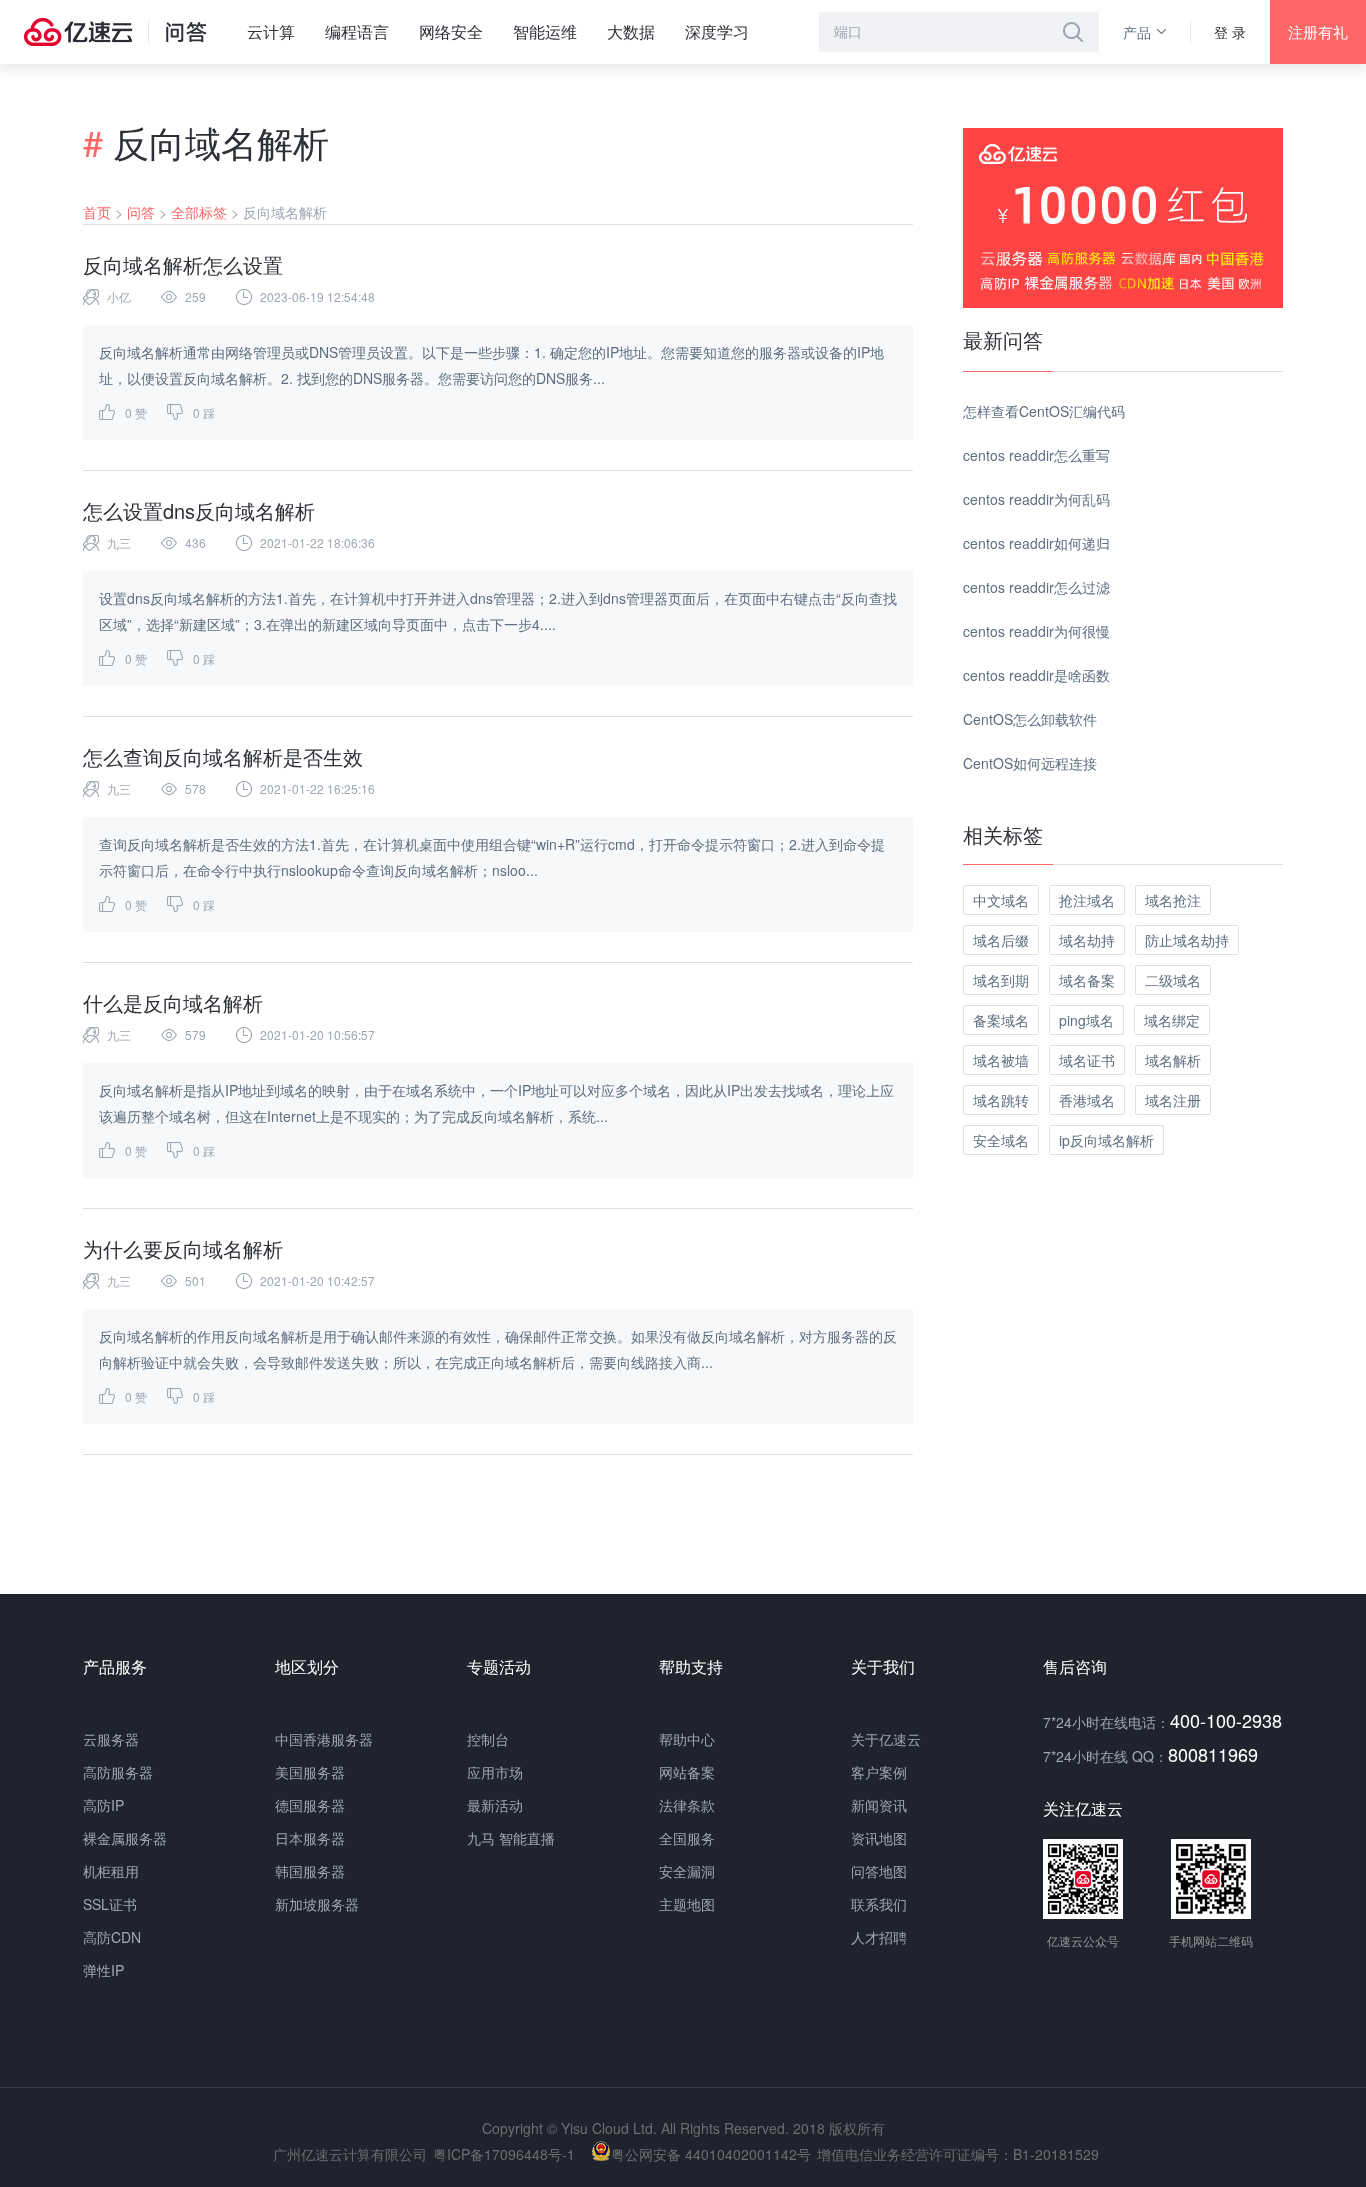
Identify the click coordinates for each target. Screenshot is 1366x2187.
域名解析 (1173, 1060)
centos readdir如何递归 (1036, 543)
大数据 (631, 31)
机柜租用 (111, 1871)
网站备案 (687, 1772)
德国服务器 (310, 1805)
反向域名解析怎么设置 (183, 264)
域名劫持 (1087, 940)
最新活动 (495, 1805)
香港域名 (1087, 1100)
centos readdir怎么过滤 (1036, 587)
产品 (1137, 32)
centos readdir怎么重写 (1036, 455)
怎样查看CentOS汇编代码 (1044, 411)
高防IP (103, 1805)
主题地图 (687, 1904)
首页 (97, 212)
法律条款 (687, 1805)
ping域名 (1086, 1020)
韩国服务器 (310, 1871)
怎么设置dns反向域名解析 (199, 510)
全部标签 (199, 212)
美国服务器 (310, 1772)
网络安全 (451, 31)
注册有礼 (1318, 31)
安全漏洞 (687, 1871)
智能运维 (545, 31)
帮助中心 (687, 1739)
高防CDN (112, 1937)
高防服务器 (118, 1772)
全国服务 (687, 1838)
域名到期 (1001, 980)
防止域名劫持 (1187, 940)
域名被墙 (1001, 1060)
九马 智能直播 (511, 1838)
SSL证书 (110, 1904)
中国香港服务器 (324, 1739)
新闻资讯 (879, 1805)
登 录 (1230, 32)
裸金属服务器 (125, 1838)
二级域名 (1173, 980)
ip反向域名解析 (1106, 1140)
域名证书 (1087, 1060)
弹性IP (103, 1970)
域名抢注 (1173, 900)
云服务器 (111, 1739)
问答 (141, 212)
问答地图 (879, 1871)
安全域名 (1001, 1140)
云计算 (271, 31)
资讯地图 (879, 1838)
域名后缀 (1001, 940)
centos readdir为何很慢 (1036, 631)
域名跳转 (1001, 1100)
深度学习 (717, 31)
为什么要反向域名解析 (183, 1248)
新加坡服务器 (317, 1904)
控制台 (488, 1739)
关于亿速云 (886, 1739)
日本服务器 (310, 1838)
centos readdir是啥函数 (1036, 675)
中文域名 (1001, 900)
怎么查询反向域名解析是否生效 (223, 756)
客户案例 (879, 1772)
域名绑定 (1172, 1020)
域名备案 (1087, 980)
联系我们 (879, 1904)
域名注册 (1173, 1100)
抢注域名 (1087, 900)
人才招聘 (879, 1937)
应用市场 (495, 1772)
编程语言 (357, 31)
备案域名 (1001, 1020)
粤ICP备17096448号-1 (504, 2154)
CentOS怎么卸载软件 (1030, 719)
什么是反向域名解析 (173, 1002)
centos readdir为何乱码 (1036, 499)
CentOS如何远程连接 (1030, 763)
